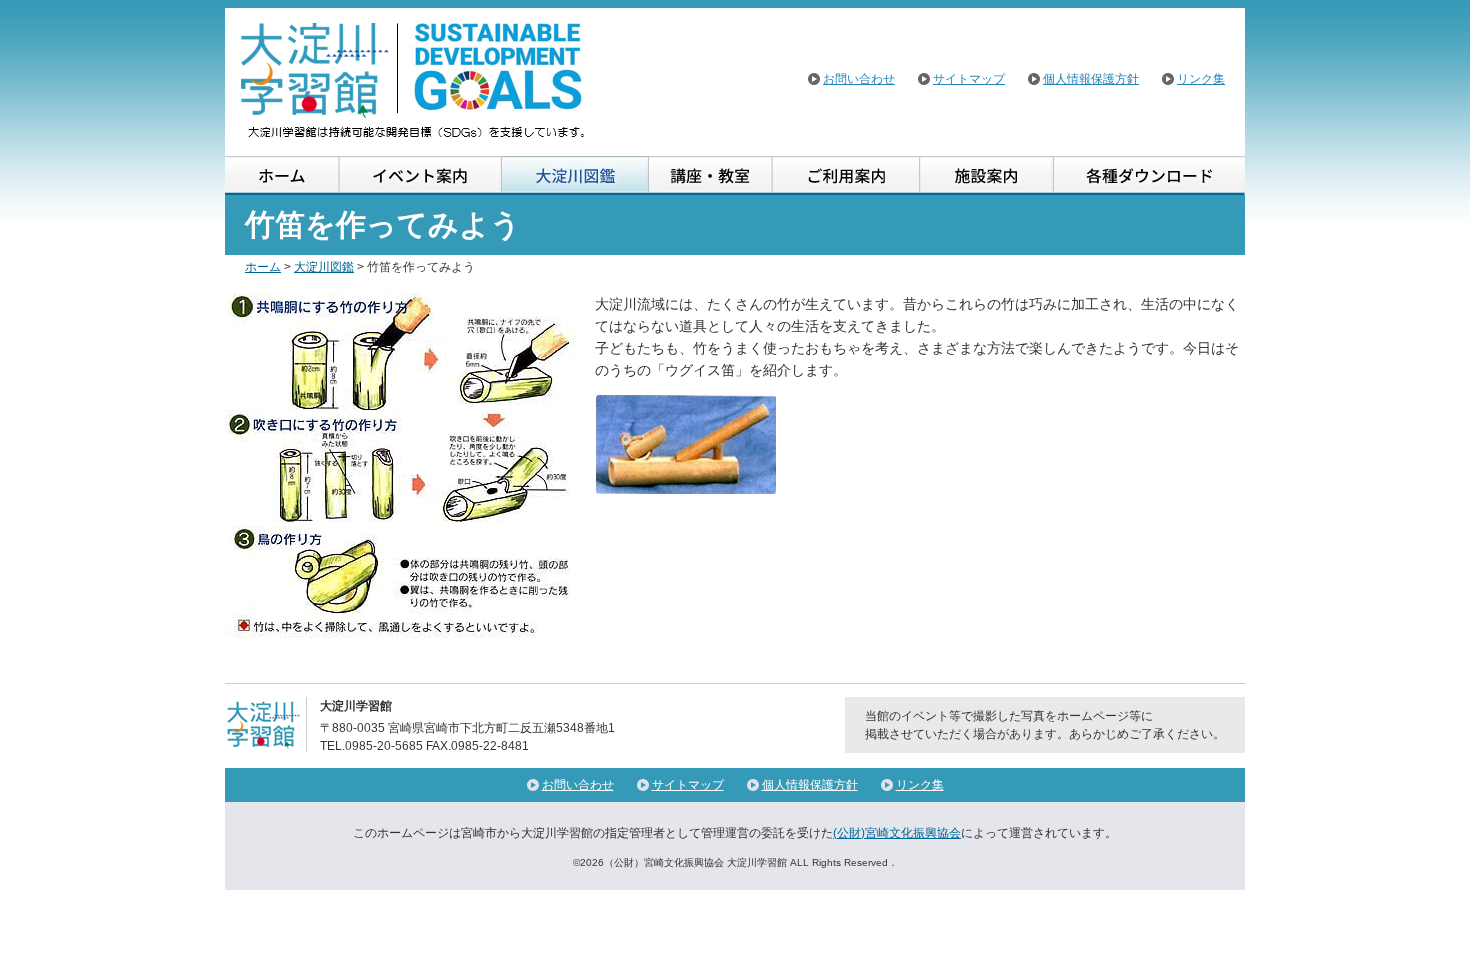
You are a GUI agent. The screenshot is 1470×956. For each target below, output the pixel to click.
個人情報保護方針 (1091, 79)
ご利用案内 (846, 175)
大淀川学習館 (414, 79)
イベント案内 (421, 175)
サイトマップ (969, 79)
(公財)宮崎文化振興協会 (897, 833)
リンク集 (1201, 79)
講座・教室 (711, 175)
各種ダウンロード (1148, 175)
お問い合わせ (859, 79)
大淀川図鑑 (575, 175)
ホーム (282, 175)
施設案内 (986, 175)
